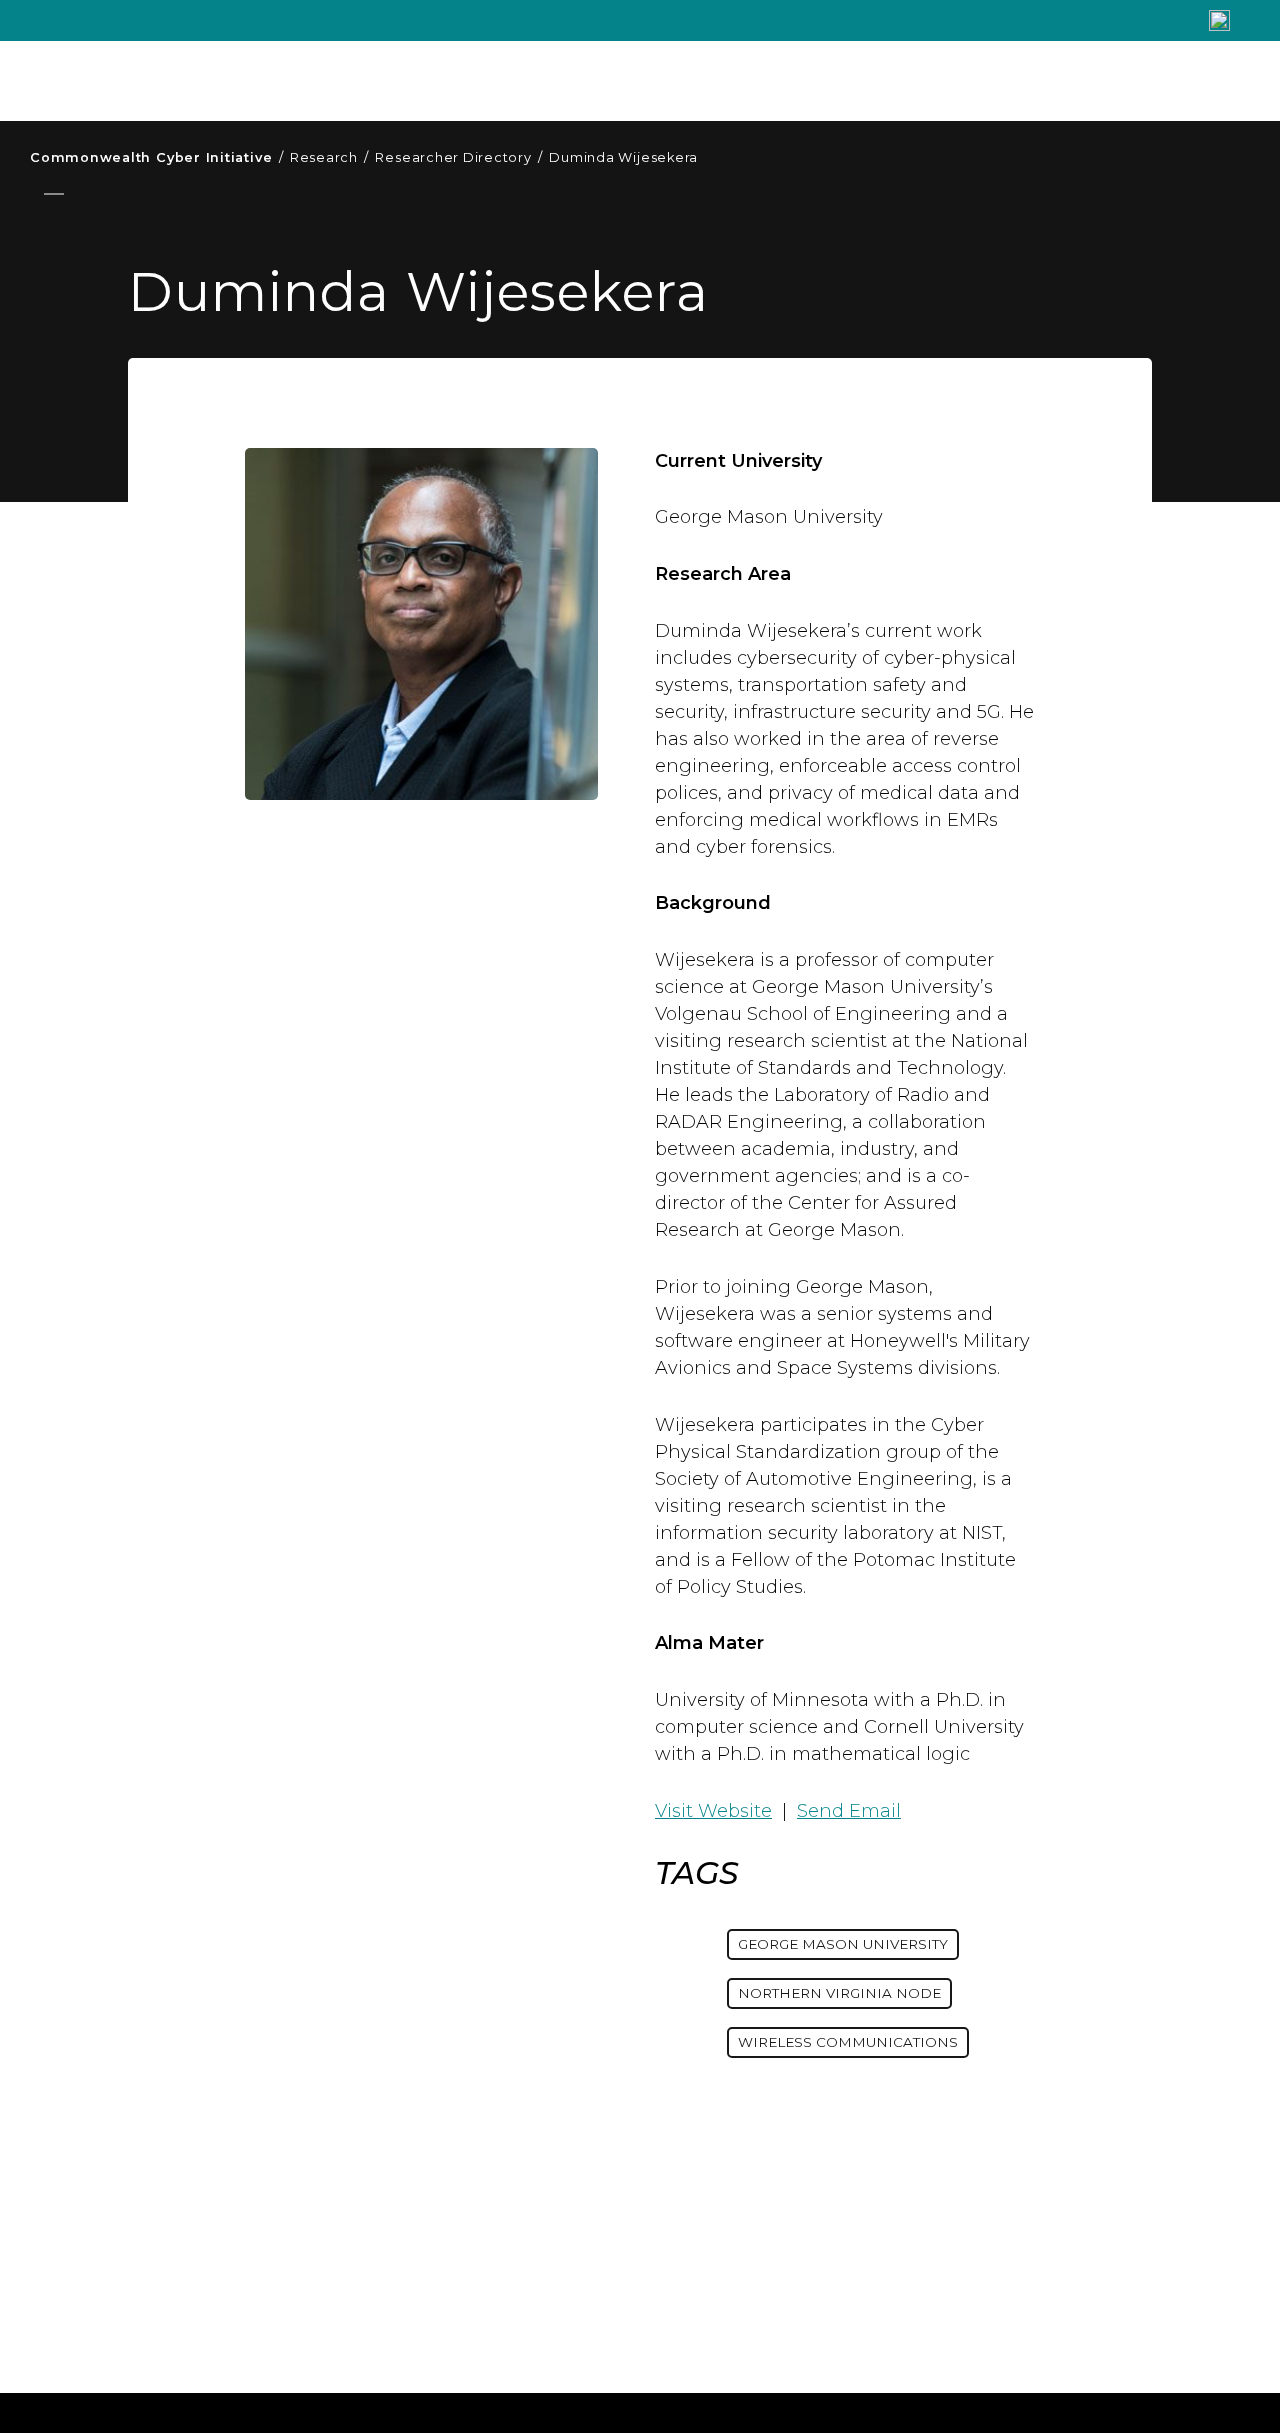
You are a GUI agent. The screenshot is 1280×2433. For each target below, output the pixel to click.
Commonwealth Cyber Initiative (156, 157)
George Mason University (843, 1944)
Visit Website (713, 1811)
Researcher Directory (459, 157)
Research (329, 157)
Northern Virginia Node (839, 1993)
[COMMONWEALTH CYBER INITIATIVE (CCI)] (330, 81)
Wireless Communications (848, 2042)
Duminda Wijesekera (623, 157)
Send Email (849, 1811)
